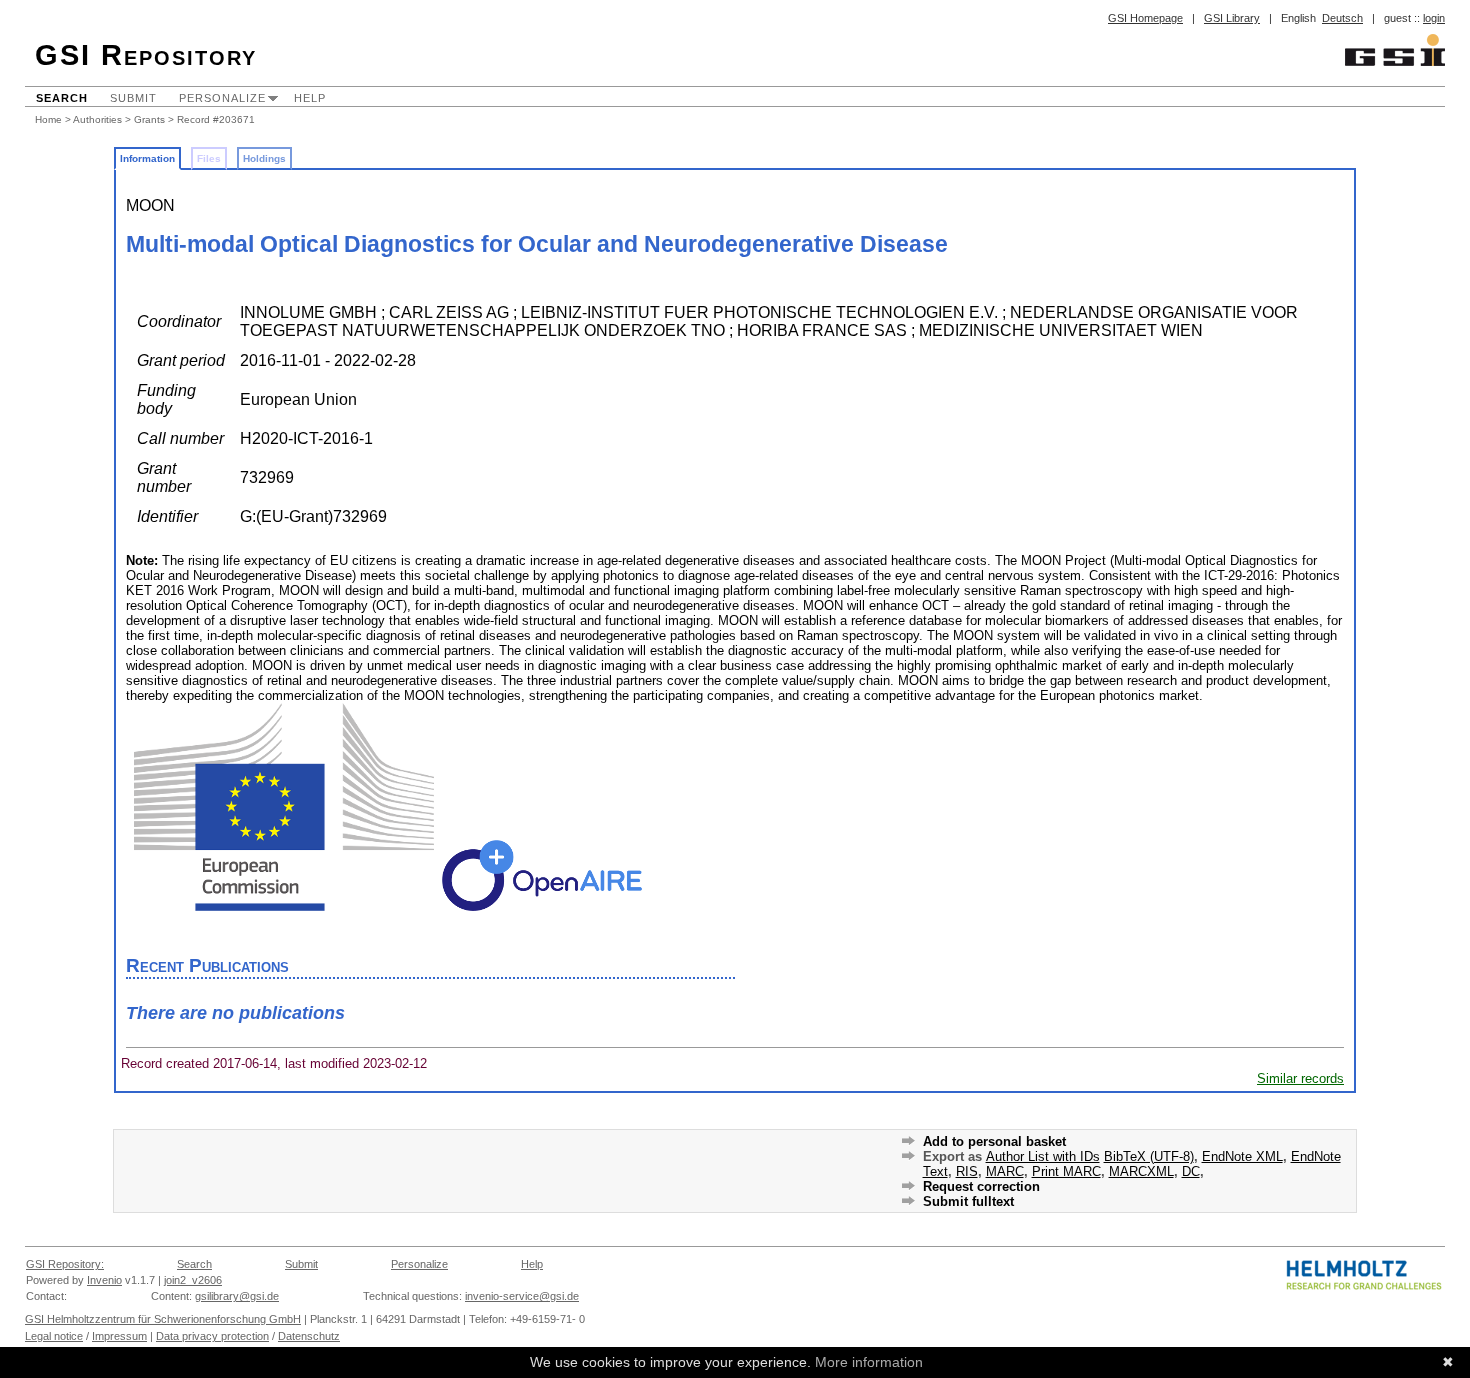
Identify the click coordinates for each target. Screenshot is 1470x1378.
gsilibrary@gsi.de (237, 1296)
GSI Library (1232, 18)
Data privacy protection (212, 1336)
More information (869, 1362)
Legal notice (54, 1336)
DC (1191, 1171)
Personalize (222, 98)
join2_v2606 (193, 1280)
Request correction (981, 1186)
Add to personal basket (994, 1141)
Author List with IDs (1043, 1156)
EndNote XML (1242, 1156)
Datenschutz (309, 1336)
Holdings (264, 158)
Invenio (104, 1280)
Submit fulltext (968, 1201)
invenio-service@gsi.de (522, 1296)
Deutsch (1342, 18)
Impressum (119, 1336)
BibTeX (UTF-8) (1149, 1156)
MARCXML (1141, 1171)
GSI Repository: (65, 1264)
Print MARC (1066, 1171)
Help (310, 98)
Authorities (97, 119)
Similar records (1300, 1078)
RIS (967, 1171)
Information (147, 158)
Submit (133, 98)
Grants (149, 119)
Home (48, 119)
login (1434, 18)
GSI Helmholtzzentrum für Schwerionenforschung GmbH (163, 1319)
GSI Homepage (1145, 18)
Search (62, 98)
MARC (1005, 1171)
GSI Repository (146, 55)
